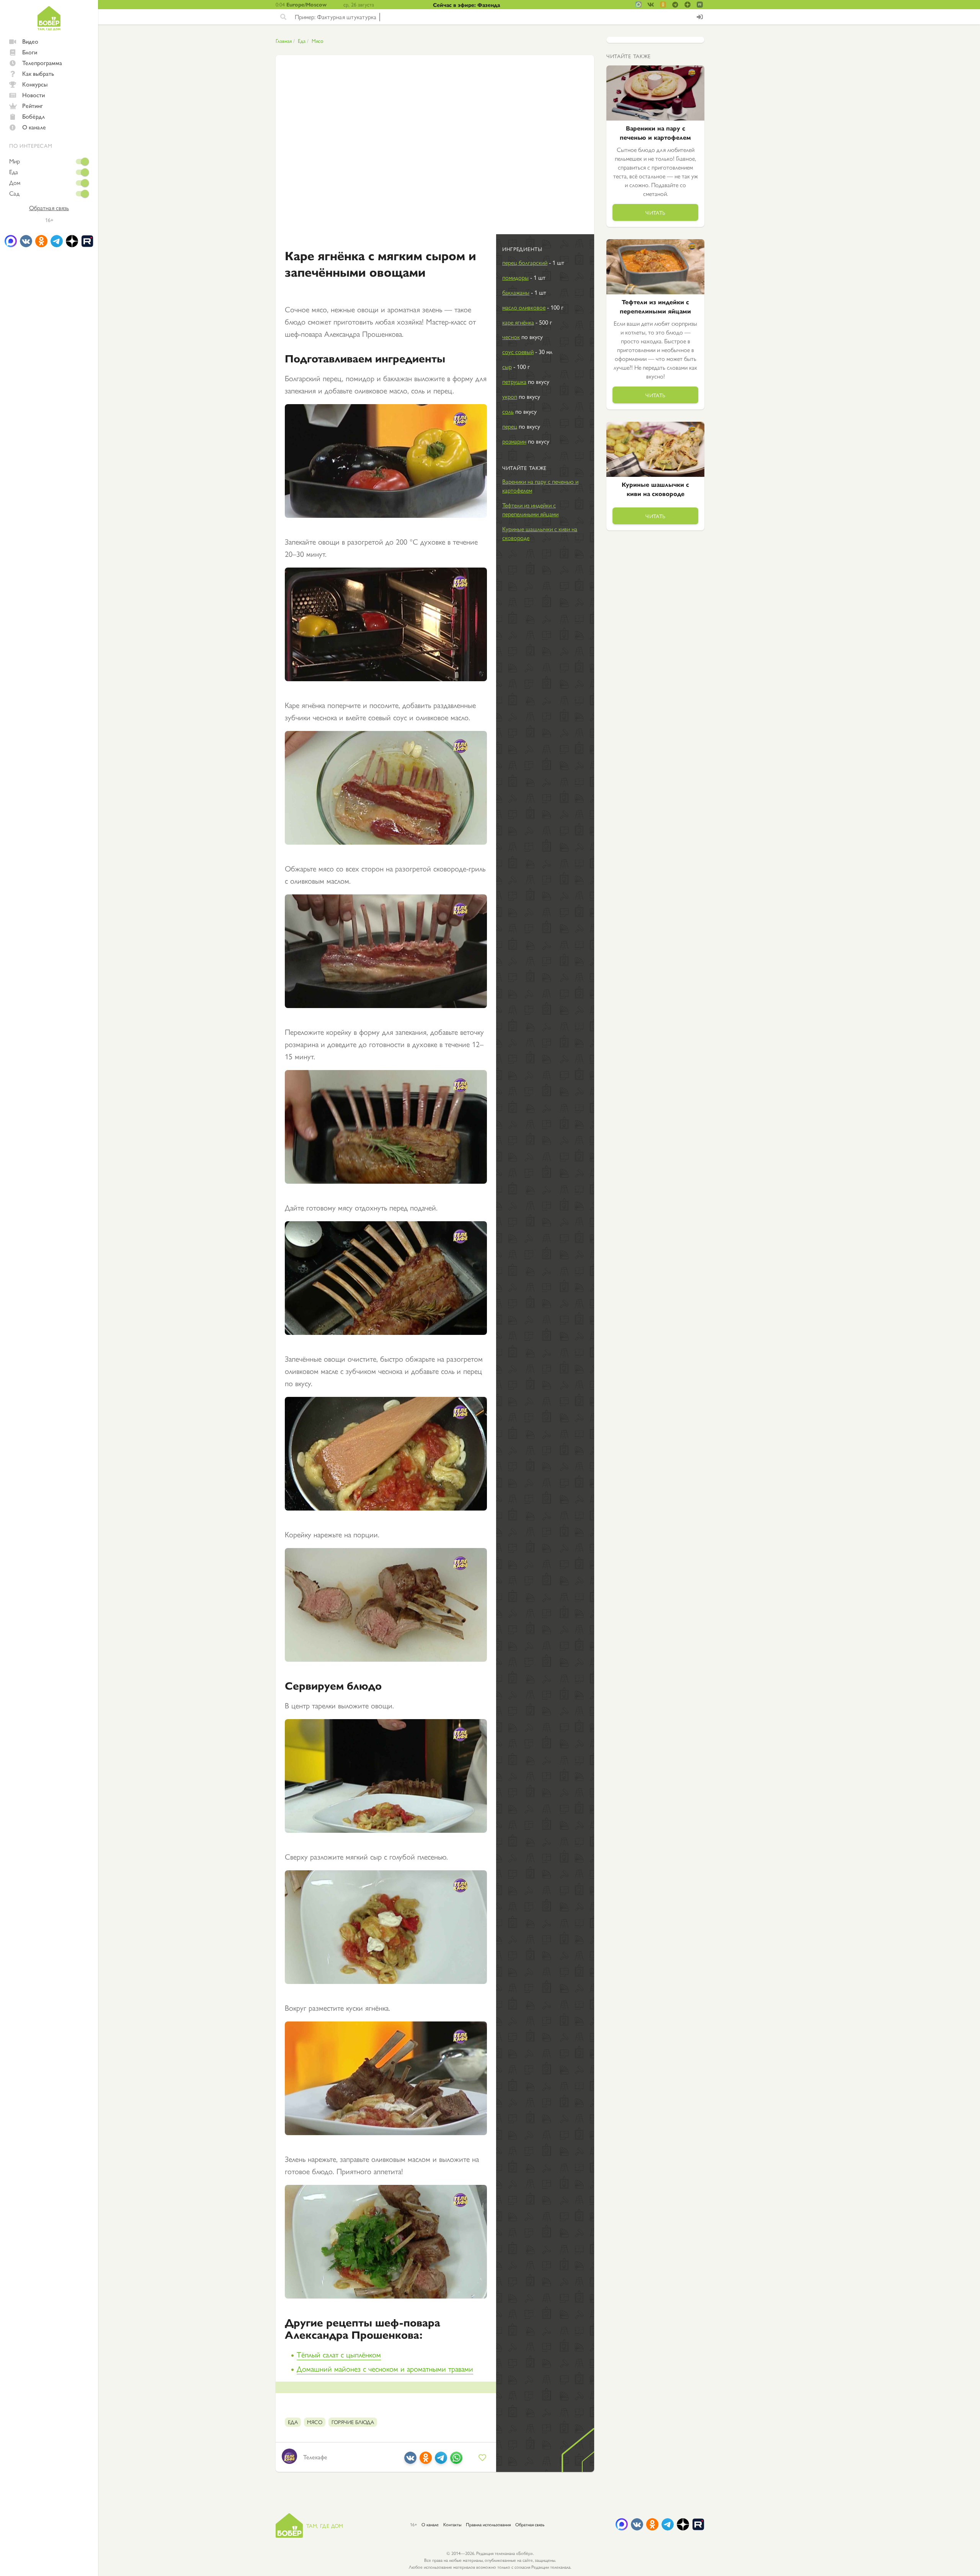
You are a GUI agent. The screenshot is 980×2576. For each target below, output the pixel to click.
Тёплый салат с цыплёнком (339, 2354)
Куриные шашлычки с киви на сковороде (540, 533)
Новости (33, 95)
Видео (30, 41)
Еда (14, 172)
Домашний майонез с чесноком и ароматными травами (385, 2368)
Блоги (30, 52)
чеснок (511, 337)
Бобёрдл (33, 116)
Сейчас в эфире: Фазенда (466, 5)
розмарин (514, 441)
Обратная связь (49, 208)
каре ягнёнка (518, 322)
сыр (507, 366)
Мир (15, 161)
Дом (15, 183)
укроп (510, 396)
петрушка (514, 381)
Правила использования (488, 2524)
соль (508, 411)
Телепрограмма (42, 63)
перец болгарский (525, 262)
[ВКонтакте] (410, 2461)
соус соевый (518, 352)
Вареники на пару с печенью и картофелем (540, 486)
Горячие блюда (353, 2422)
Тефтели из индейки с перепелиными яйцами (530, 509)
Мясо (318, 41)
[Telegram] (441, 2461)
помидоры (515, 277)
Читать (655, 212)
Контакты (452, 2524)
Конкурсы (35, 84)
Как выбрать (38, 73)
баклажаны (516, 292)
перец (510, 426)
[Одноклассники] (426, 2461)
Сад (14, 193)
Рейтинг (33, 105)
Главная (284, 41)
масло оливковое (524, 307)
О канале (34, 127)
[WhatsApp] (456, 2461)
